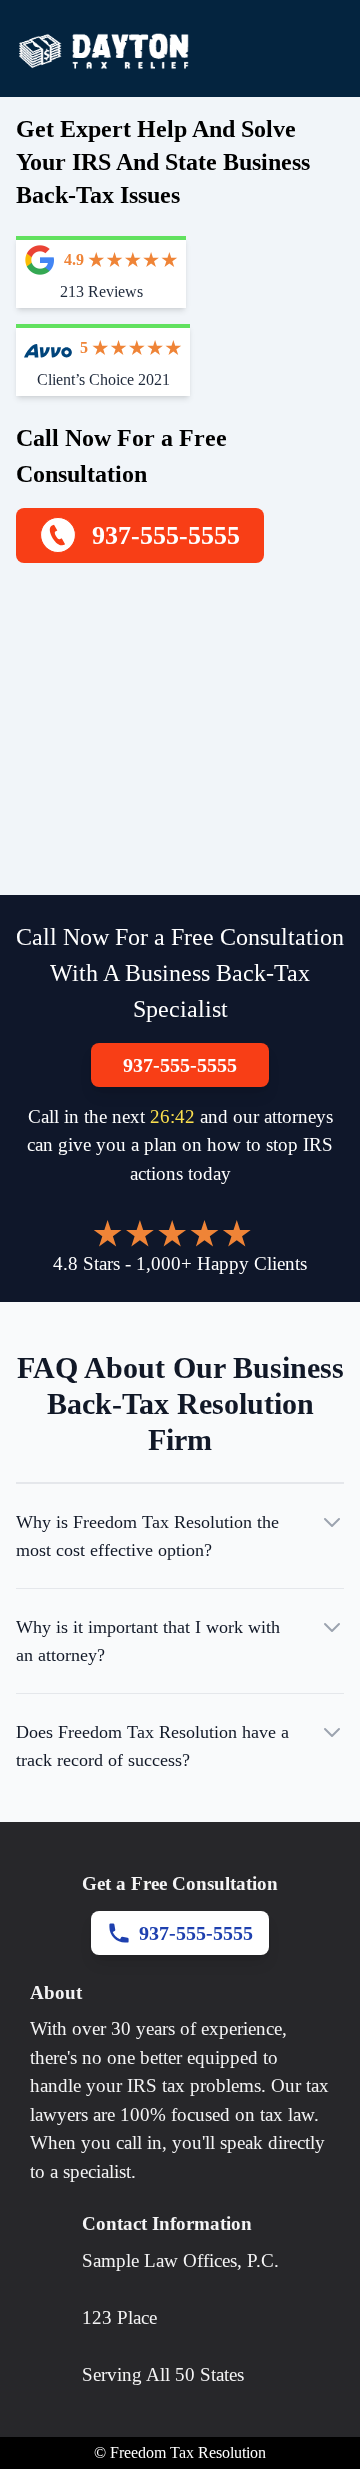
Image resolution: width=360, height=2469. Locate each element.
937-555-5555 (180, 1065)
